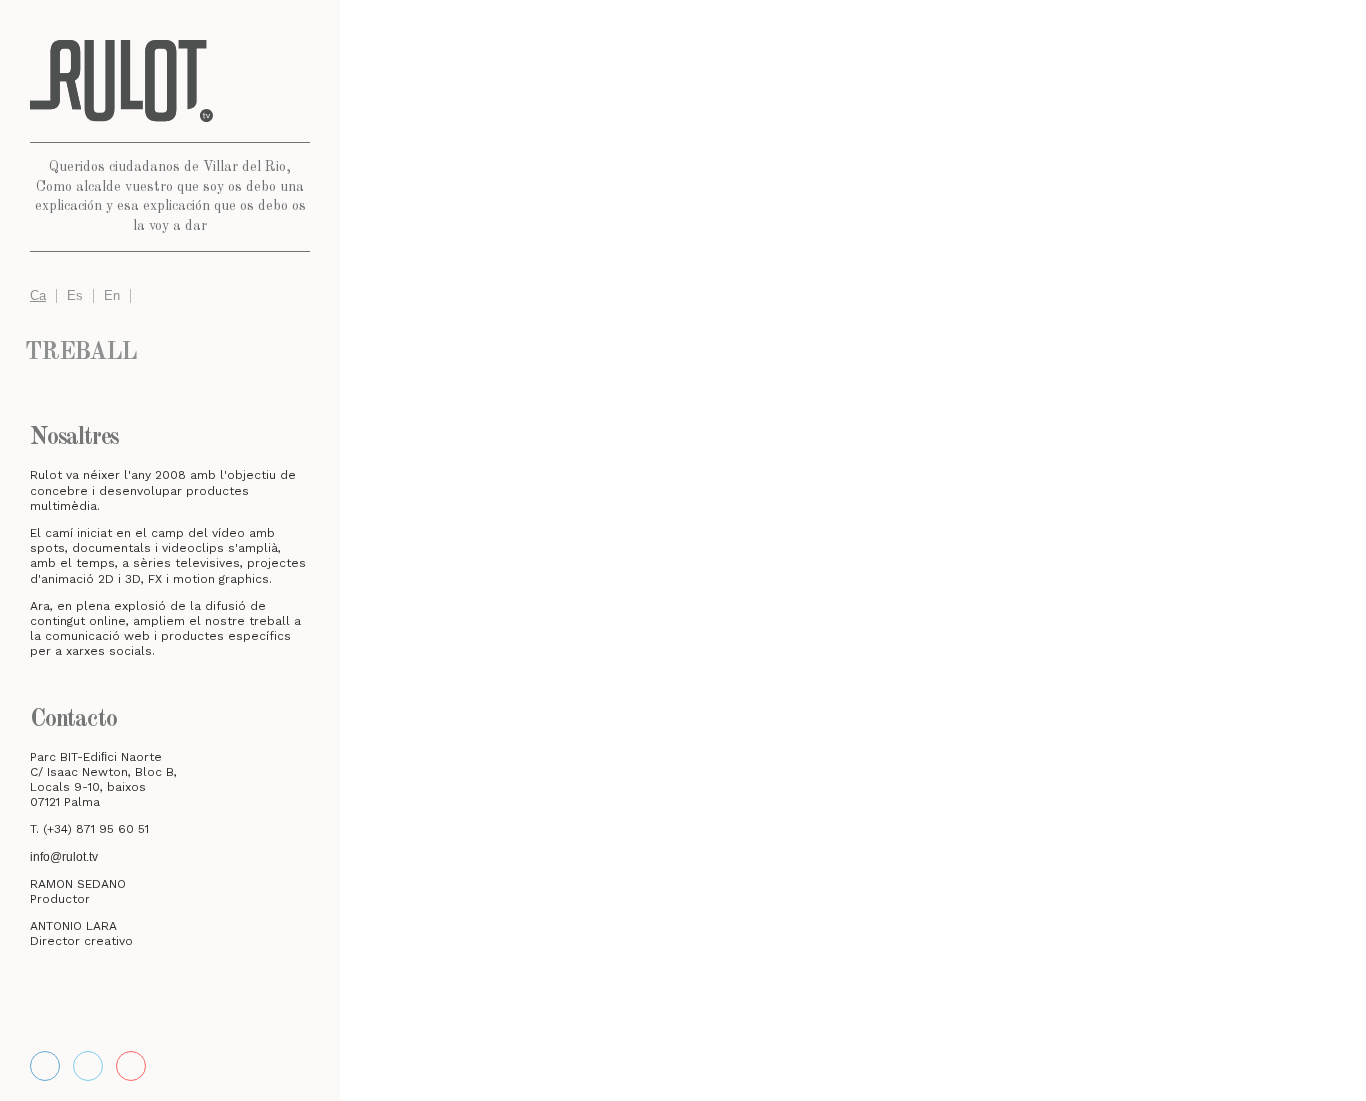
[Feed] (131, 1066)
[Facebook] (45, 1066)
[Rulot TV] (170, 81)
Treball (80, 353)
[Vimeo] (88, 1066)
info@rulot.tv (64, 857)
